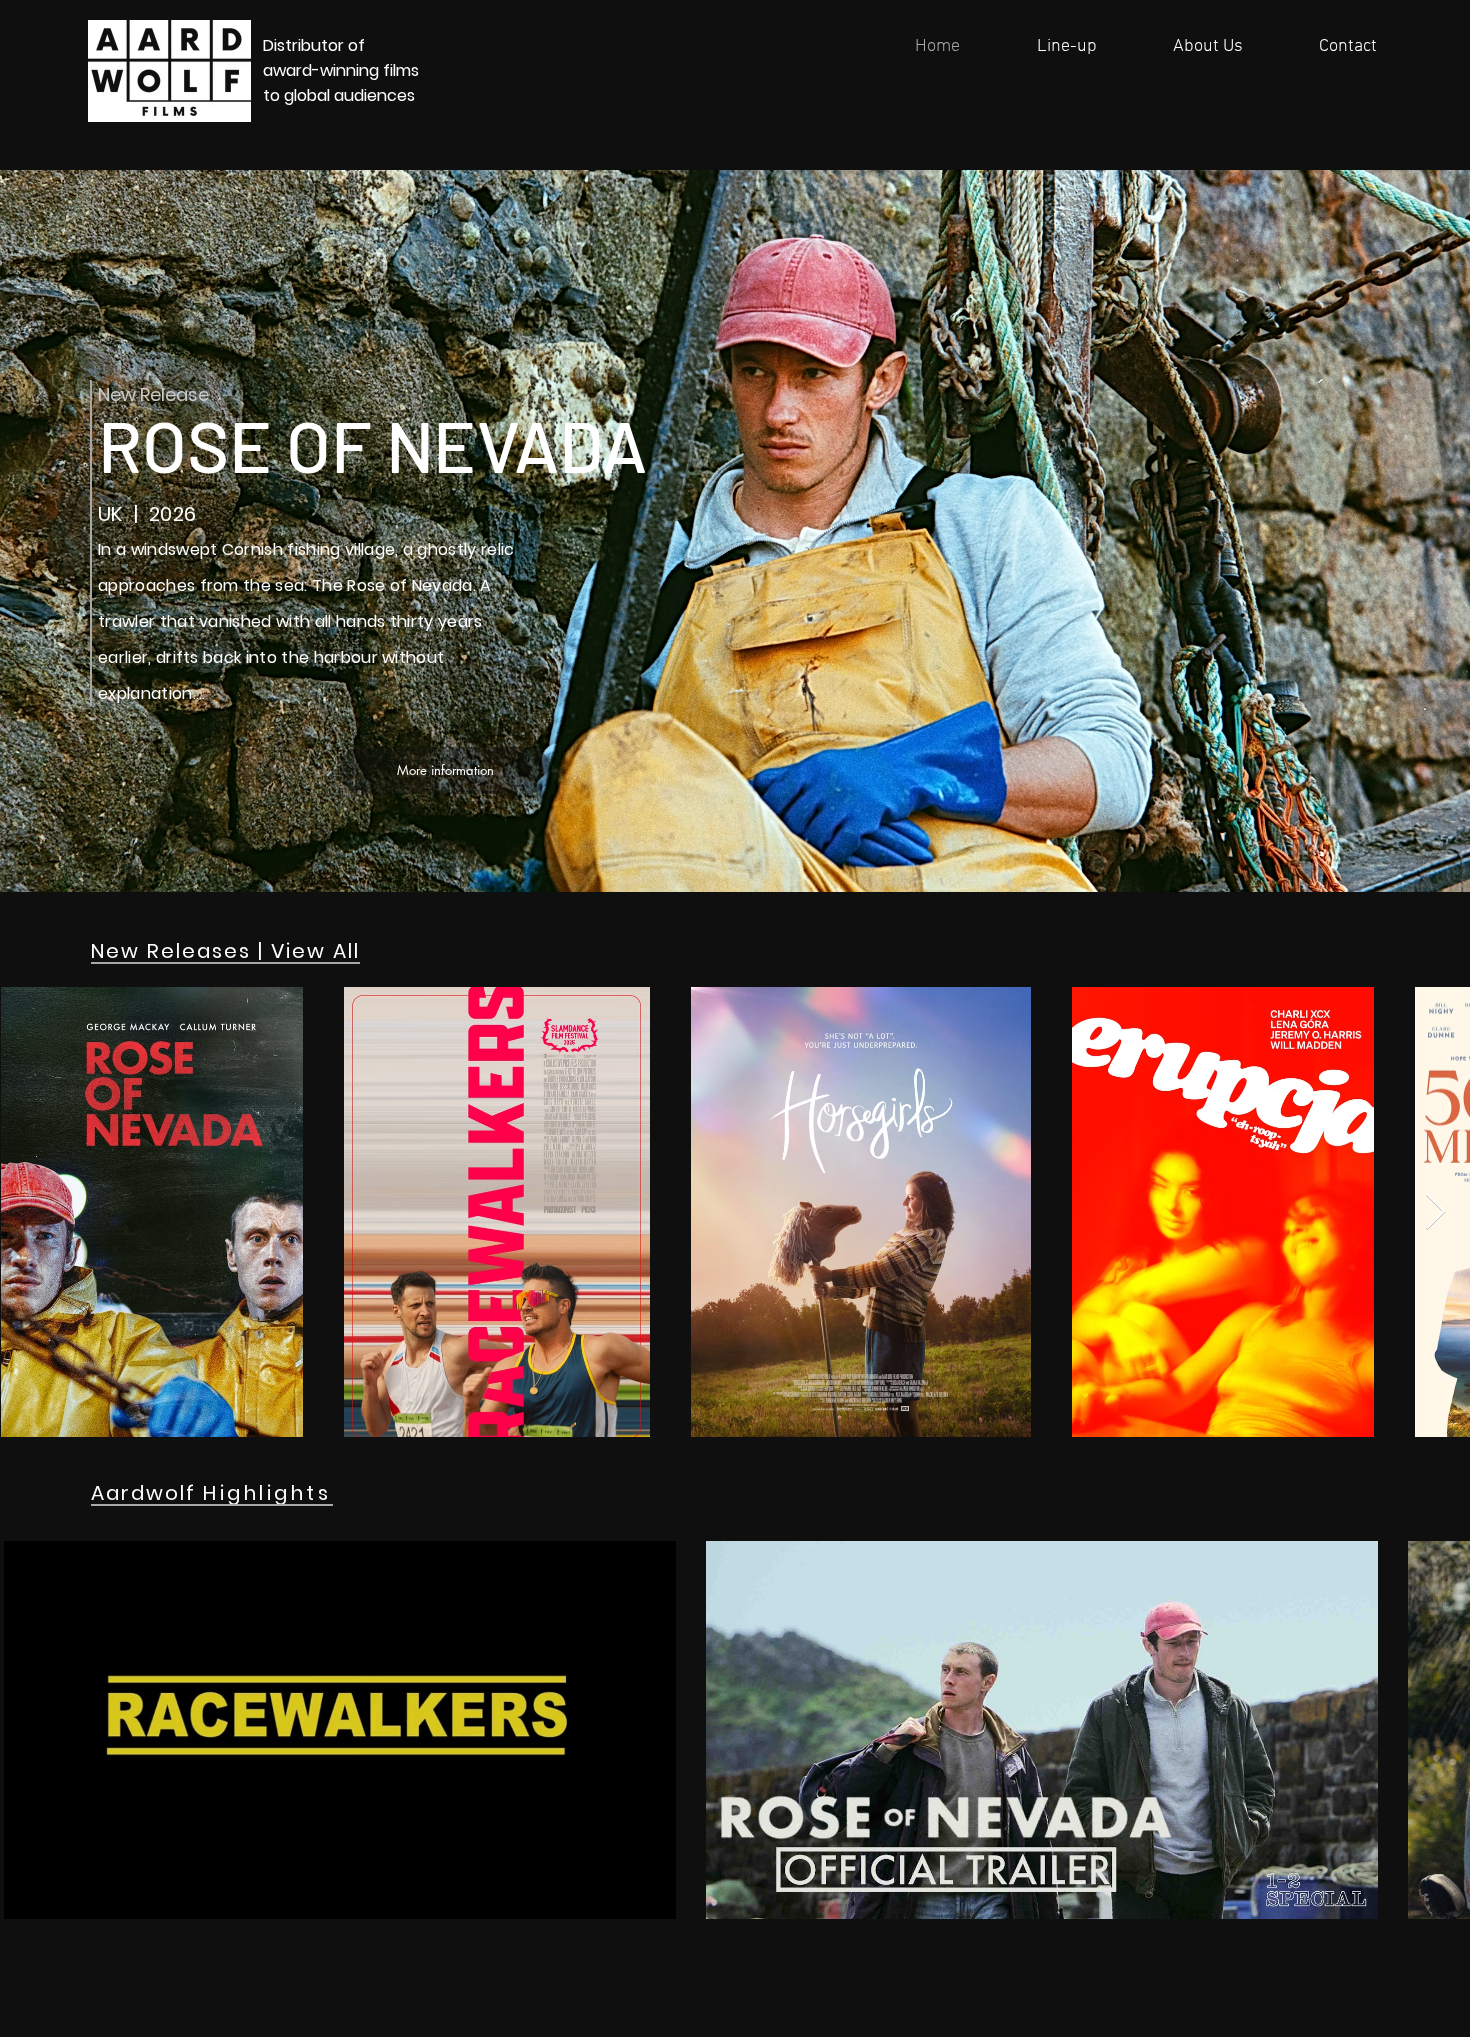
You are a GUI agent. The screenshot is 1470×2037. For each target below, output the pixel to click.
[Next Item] (1435, 1212)
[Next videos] (1442, 1726)
